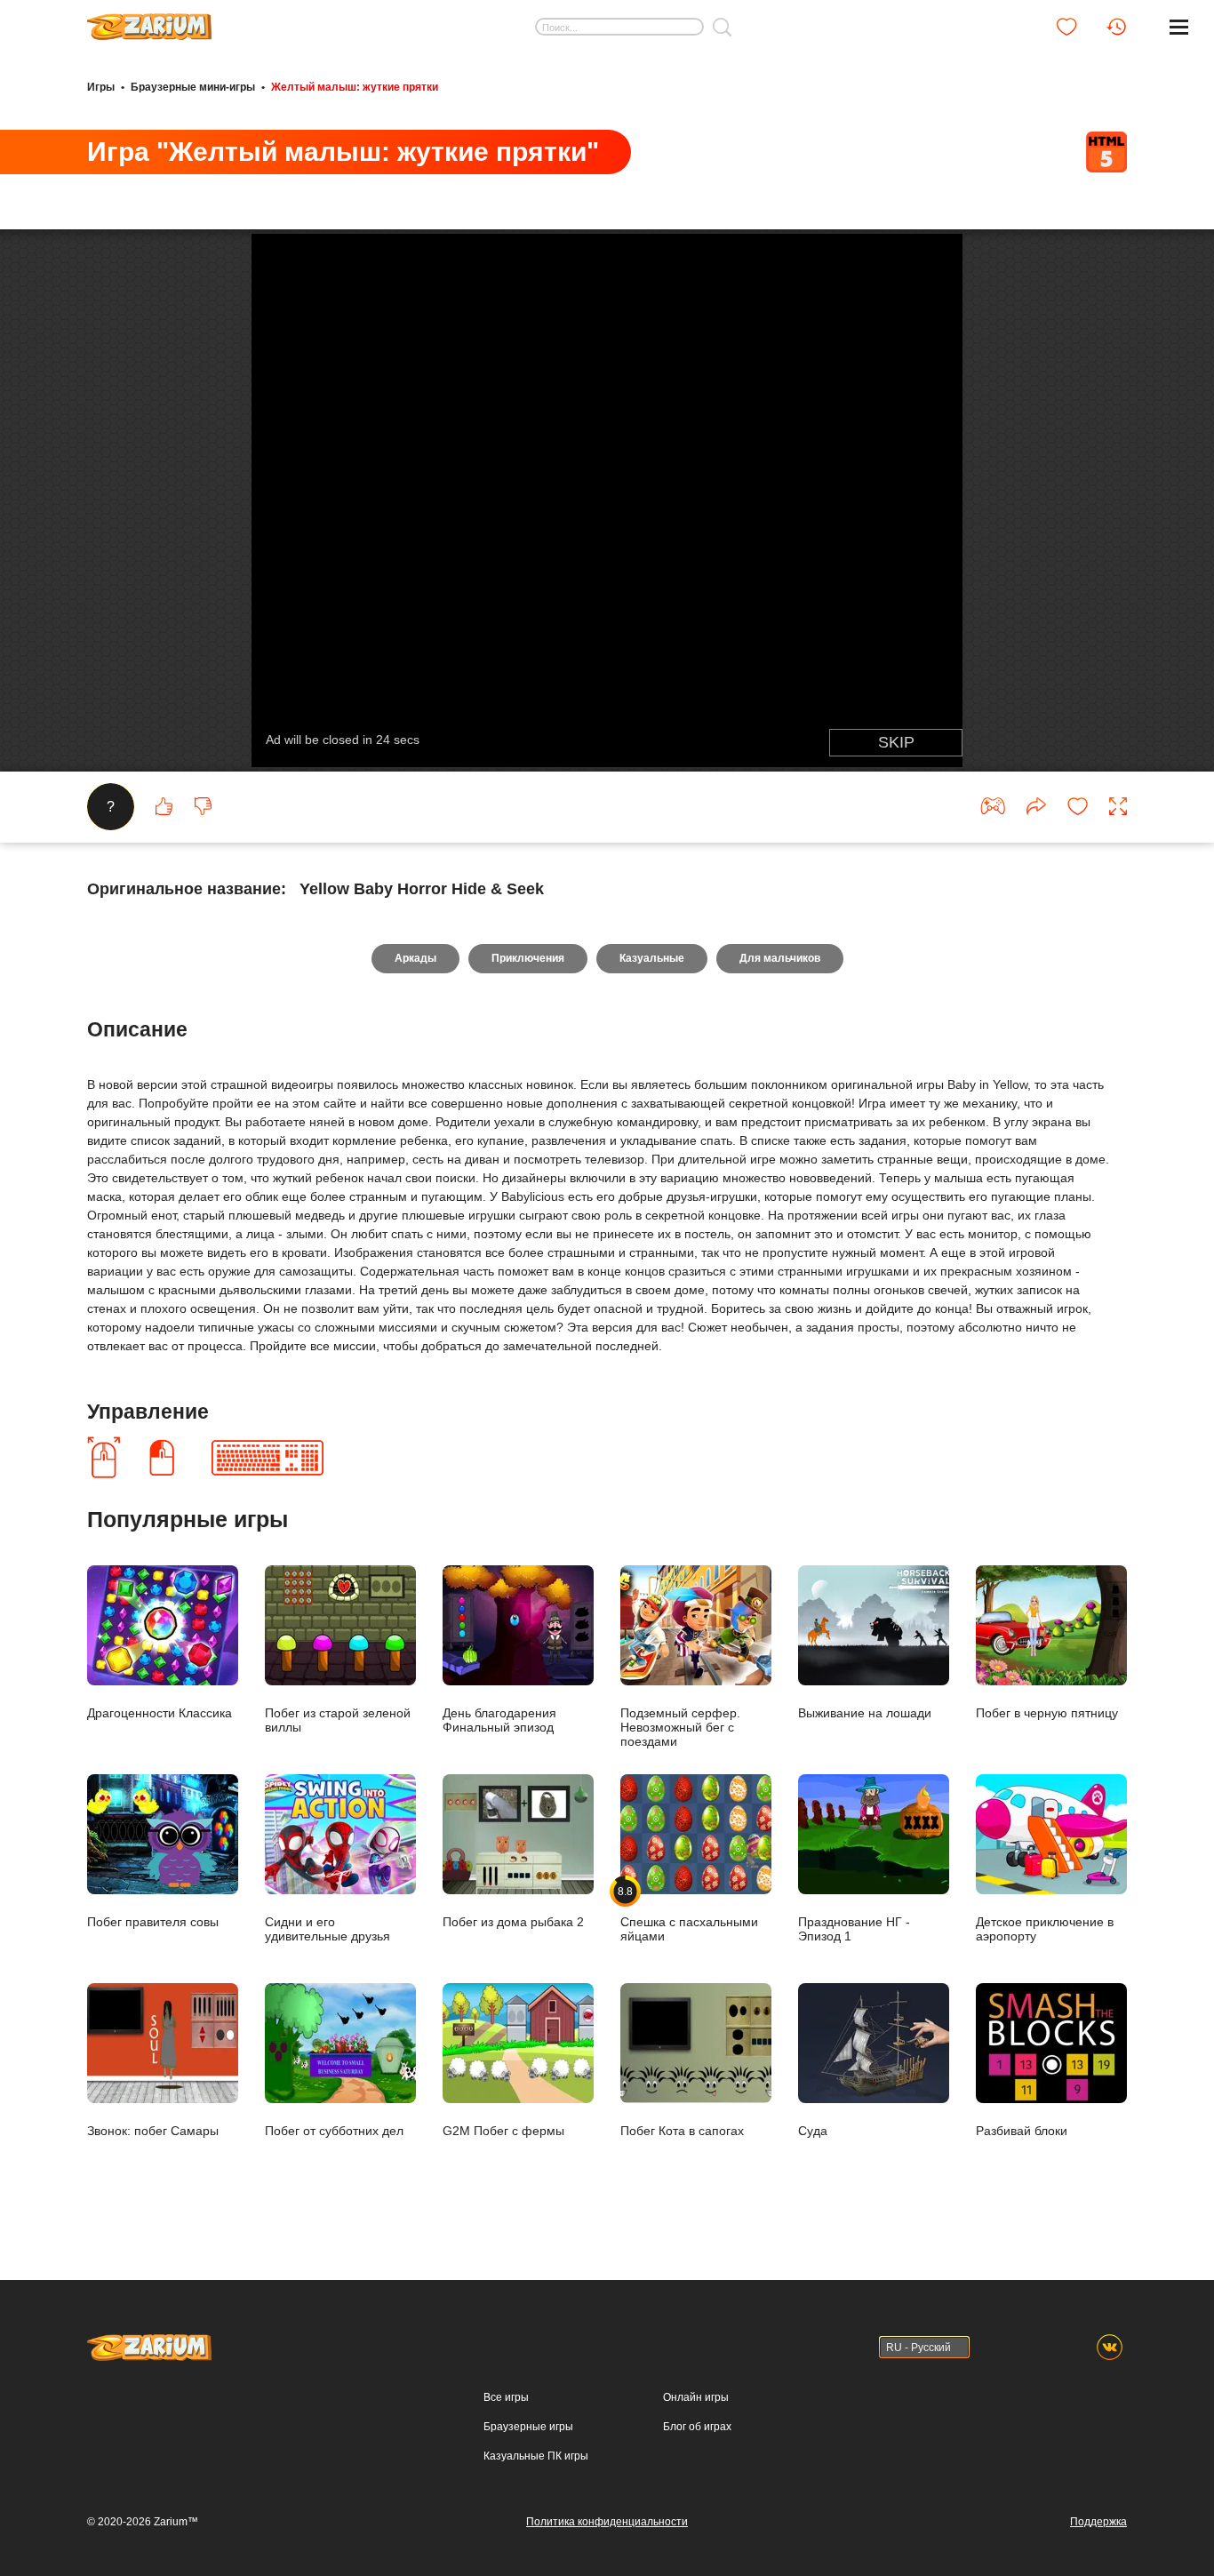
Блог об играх (697, 2427)
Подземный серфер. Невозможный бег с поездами (680, 1727)
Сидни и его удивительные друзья (327, 1928)
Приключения (528, 958)
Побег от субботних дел (334, 2130)
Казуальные (652, 958)
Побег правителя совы (153, 1921)
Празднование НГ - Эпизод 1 (854, 1928)
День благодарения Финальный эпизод (499, 1720)
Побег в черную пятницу (1047, 1712)
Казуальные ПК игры (536, 2456)
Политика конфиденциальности (607, 2522)
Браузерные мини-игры (193, 87)
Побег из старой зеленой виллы (338, 1720)
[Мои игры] (1066, 27)
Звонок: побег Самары (153, 2130)
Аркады (415, 958)
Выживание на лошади (865, 1712)
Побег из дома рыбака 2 (513, 1921)
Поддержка (1098, 2522)
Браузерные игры (528, 2427)
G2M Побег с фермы (503, 2130)
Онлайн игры (696, 2397)
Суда (813, 2130)
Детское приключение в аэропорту (1045, 1928)
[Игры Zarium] (149, 20)
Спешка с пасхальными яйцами (689, 1914)
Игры (101, 87)
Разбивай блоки (1022, 2130)
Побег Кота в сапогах (682, 2130)
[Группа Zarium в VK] (1110, 2347)
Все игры (506, 2397)
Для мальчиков (780, 958)
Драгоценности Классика (160, 1712)
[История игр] (1116, 27)
